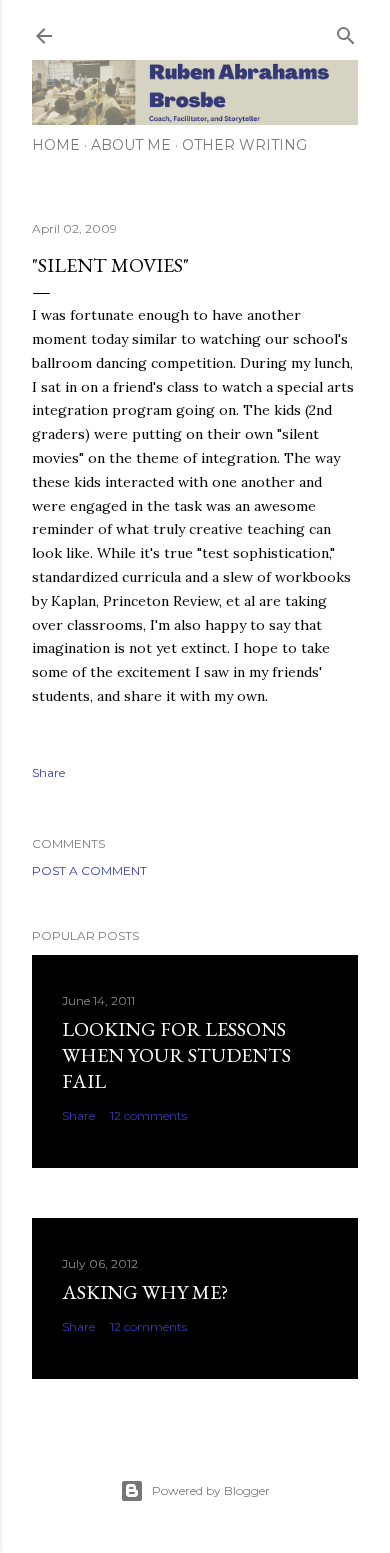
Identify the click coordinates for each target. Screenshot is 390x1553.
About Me (131, 145)
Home (56, 145)
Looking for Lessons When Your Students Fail (176, 1055)
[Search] (346, 31)
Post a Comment (89, 870)
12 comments (148, 1115)
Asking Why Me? (145, 1292)
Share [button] (48, 772)
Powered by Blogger (211, 1490)
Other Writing (244, 145)
